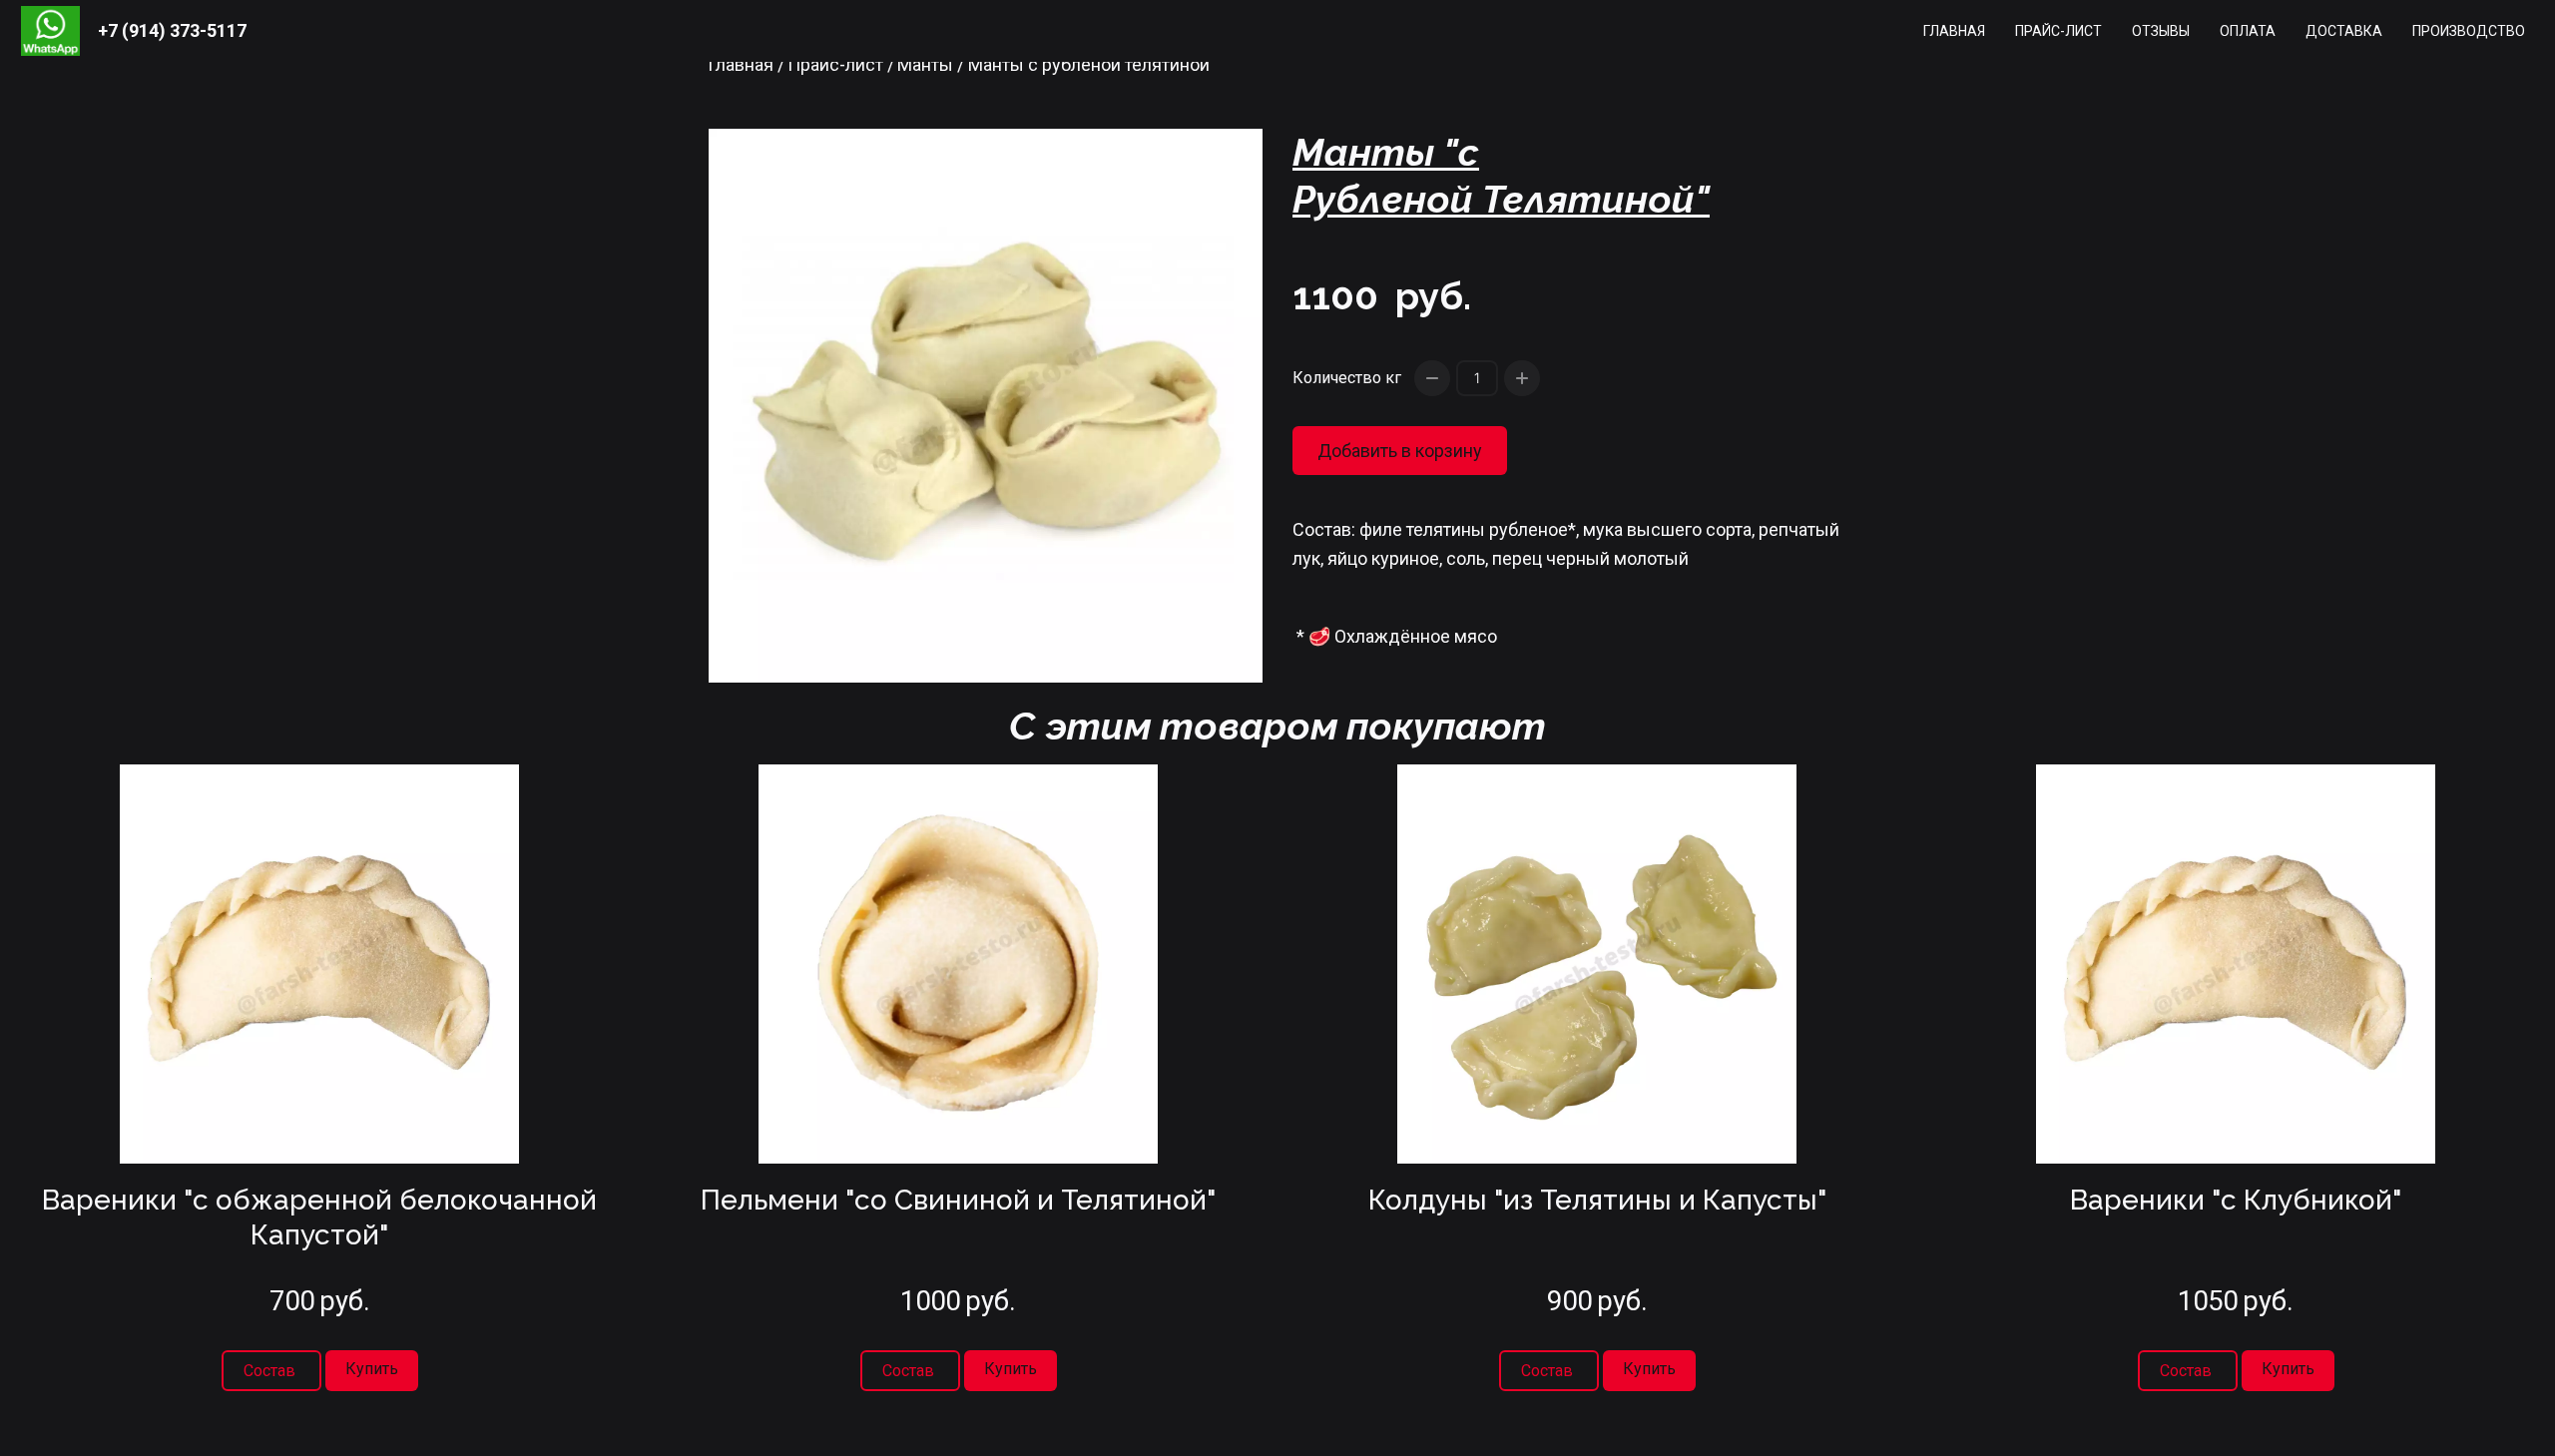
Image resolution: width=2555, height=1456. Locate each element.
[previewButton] (271, 1371)
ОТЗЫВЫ (2161, 31)
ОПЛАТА (2248, 31)
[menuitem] (1954, 31)
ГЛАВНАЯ (1954, 31)
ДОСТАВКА (2344, 31)
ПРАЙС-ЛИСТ (2058, 31)
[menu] (1405, 31)
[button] (372, 1371)
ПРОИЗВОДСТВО (2469, 31)
